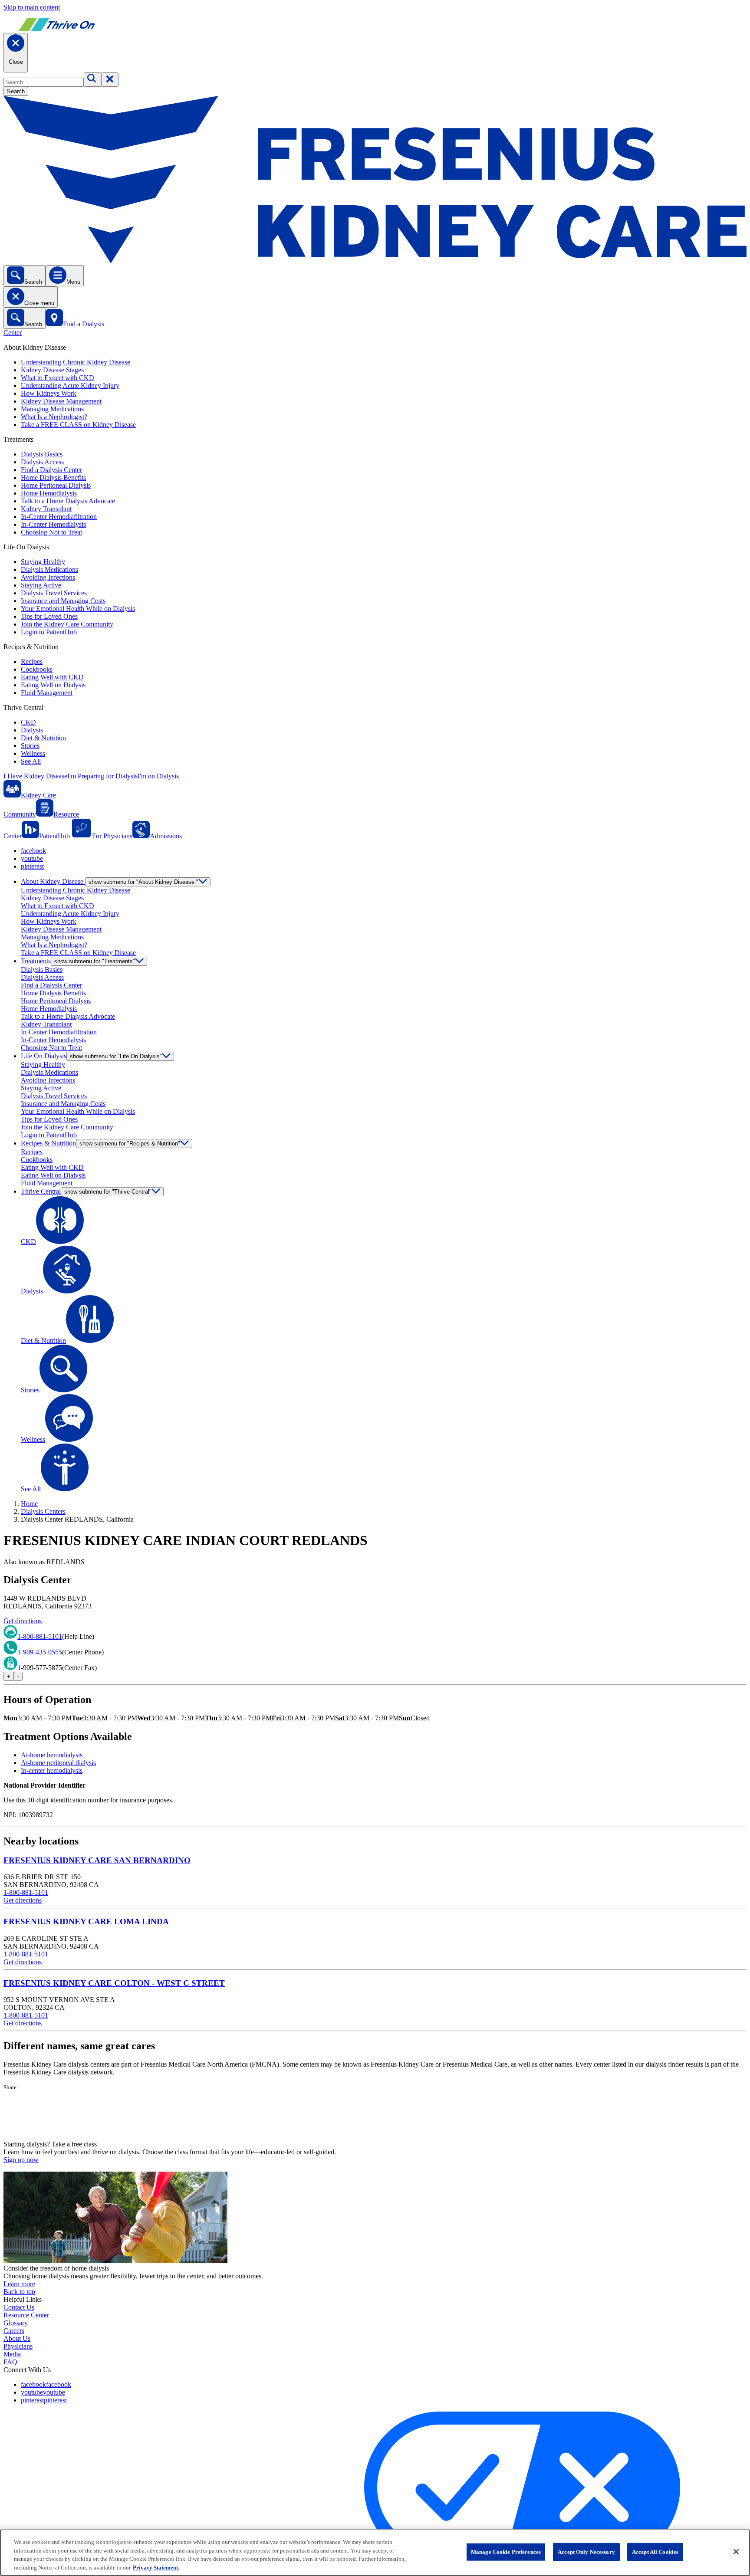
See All (31, 761)
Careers (14, 2331)
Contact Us (19, 2307)
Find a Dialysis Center (51, 470)
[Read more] (375, 2116)
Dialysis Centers (43, 1511)
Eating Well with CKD (52, 677)
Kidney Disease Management (61, 401)
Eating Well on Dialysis (53, 685)
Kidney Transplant (46, 509)
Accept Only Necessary (586, 2552)
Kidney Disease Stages (52, 370)
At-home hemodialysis (52, 1755)
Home (29, 1504)
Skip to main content (32, 7)
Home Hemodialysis (49, 493)
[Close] (736, 2552)
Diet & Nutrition (43, 738)
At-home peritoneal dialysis (58, 1763)
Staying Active (41, 585)
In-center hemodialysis (52, 1770)
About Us (17, 2338)
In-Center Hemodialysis (53, 524)
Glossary (16, 2323)
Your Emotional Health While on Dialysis (78, 609)
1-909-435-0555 (40, 1652)
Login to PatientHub (49, 632)
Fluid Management (47, 693)
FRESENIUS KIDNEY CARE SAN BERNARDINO (97, 1860)
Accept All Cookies (655, 2552)
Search (16, 91)
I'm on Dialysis (158, 776)
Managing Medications (52, 409)
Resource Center (26, 2315)
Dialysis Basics (42, 454)
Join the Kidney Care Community (67, 624)
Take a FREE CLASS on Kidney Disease (78, 425)
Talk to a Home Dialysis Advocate (68, 501)
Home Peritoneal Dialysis (56, 485)
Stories (30, 746)
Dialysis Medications (49, 569)
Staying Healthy (43, 562)
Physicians (18, 2346)
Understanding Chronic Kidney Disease (76, 362)
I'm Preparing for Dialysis (102, 776)
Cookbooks (37, 669)
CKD (28, 722)
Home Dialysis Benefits (53, 477)
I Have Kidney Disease (35, 776)
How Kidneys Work (49, 393)
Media (12, 2354)
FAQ (10, 2362)
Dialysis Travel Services (54, 593)
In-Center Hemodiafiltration (59, 517)
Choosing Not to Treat (51, 532)
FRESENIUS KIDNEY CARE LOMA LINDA (86, 1921)
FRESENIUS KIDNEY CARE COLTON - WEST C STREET (114, 1983)
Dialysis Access (42, 462)
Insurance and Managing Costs (63, 601)
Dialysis (32, 730)
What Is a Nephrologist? (54, 417)
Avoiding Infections (48, 577)
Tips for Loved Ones (49, 616)
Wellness (33, 753)
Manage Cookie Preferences (506, 2552)
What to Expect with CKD (58, 378)
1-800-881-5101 (40, 1636)
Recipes (32, 661)
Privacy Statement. (156, 2567)
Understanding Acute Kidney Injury (70, 386)
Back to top (19, 2292)
